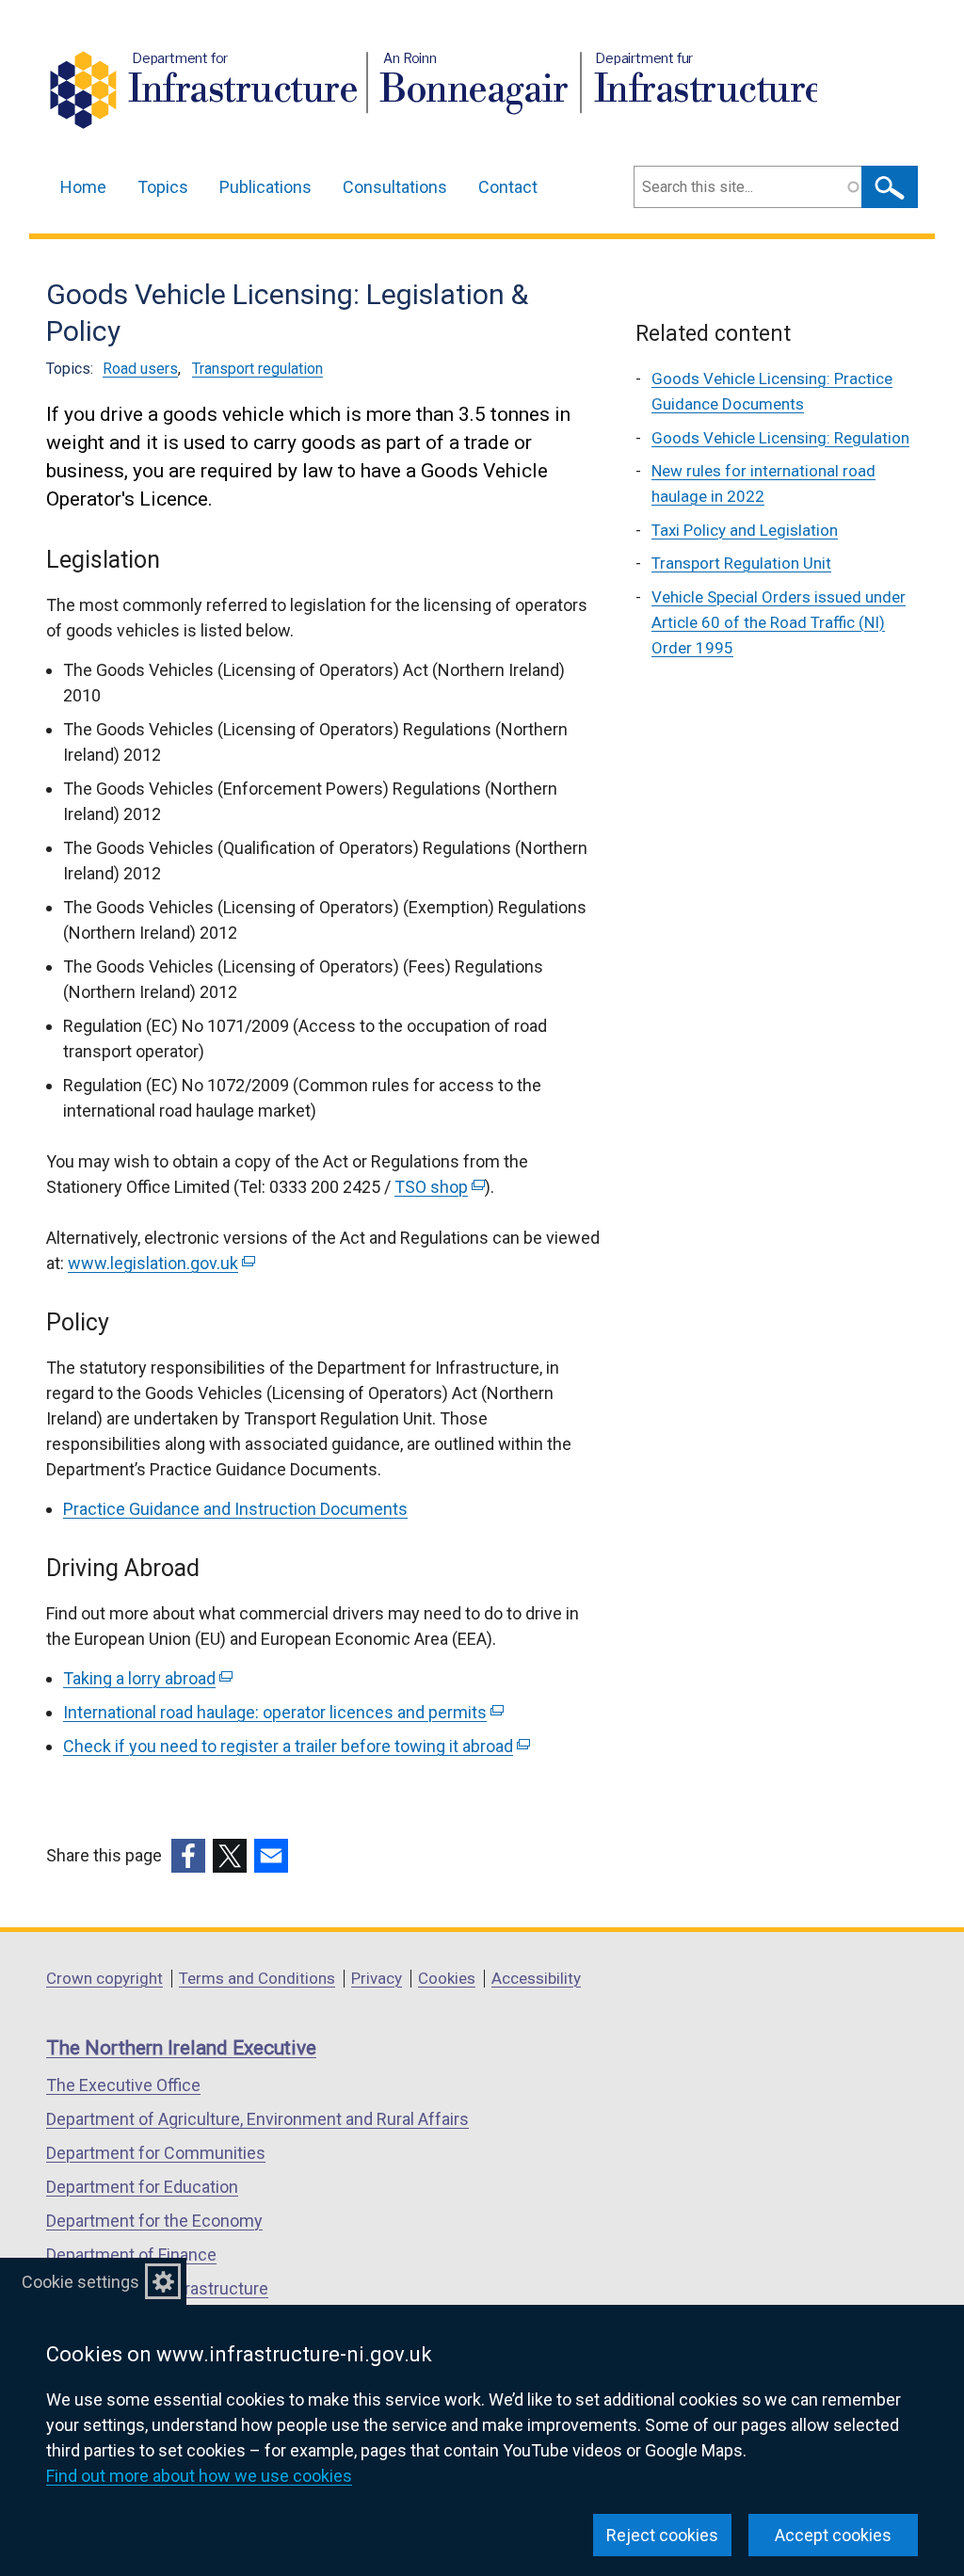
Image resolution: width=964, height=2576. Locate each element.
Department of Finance (131, 2254)
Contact (508, 187)
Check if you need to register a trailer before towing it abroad (295, 1746)
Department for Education (142, 2187)
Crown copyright (104, 1978)
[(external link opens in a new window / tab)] (188, 1856)
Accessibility (536, 1978)
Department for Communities (156, 2153)
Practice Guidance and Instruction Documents (235, 1509)
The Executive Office (123, 2085)
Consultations (395, 187)
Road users (140, 369)
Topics (163, 187)
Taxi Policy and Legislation (745, 530)
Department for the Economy (154, 2221)
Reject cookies (662, 2535)
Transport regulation (257, 369)
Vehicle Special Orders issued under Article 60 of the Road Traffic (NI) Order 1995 (779, 622)
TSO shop (438, 1187)
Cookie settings (80, 2282)
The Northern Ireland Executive (181, 2048)
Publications (265, 187)
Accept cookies (833, 2535)
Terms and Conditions (257, 1978)
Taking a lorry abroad (146, 1678)
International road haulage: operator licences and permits (281, 1712)
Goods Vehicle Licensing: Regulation (780, 438)
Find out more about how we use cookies (199, 2476)
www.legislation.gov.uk (160, 1263)
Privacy (377, 1978)
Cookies (447, 1978)
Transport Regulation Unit (741, 563)
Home (83, 187)
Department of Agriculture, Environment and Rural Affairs (257, 2119)
